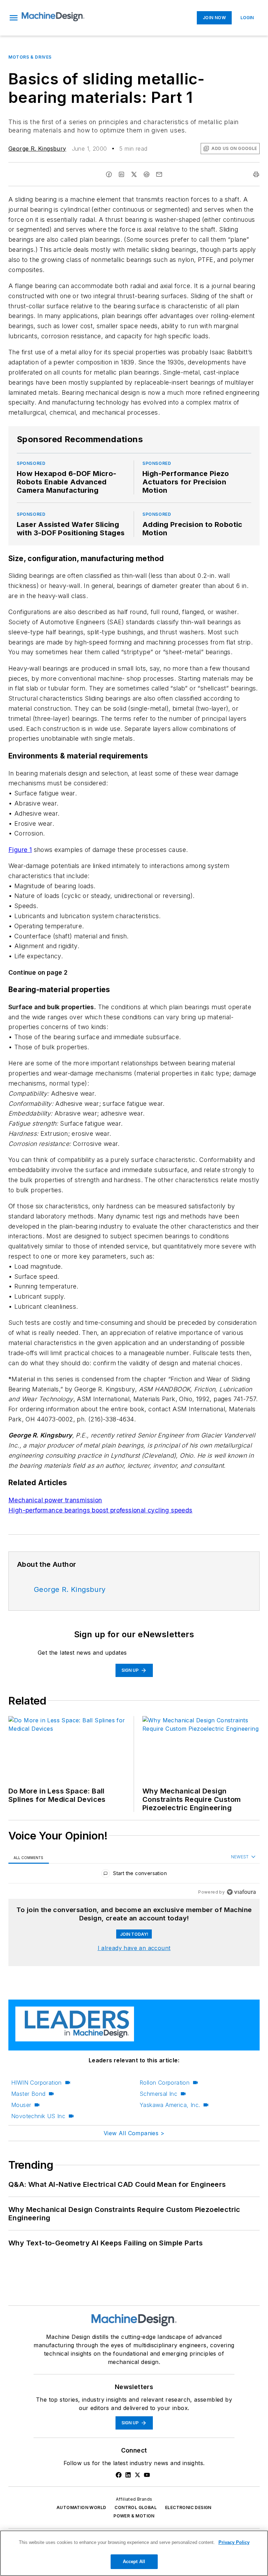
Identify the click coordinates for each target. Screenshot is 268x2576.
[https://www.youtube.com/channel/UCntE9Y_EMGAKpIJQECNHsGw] (147, 2475)
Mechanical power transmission (55, 1500)
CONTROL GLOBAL (136, 2507)
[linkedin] (121, 174)
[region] (134, 1875)
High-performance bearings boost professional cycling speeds (100, 1510)
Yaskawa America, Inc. (170, 2105)
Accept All (134, 2562)
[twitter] (134, 174)
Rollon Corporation (165, 2083)
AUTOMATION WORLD (81, 2507)
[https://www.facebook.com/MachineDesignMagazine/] (119, 2475)
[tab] (29, 1857)
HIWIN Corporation (36, 2083)
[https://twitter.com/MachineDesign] (137, 2475)
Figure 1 (20, 850)
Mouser (21, 2105)
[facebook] (109, 174)
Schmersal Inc (158, 2094)
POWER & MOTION (134, 2516)
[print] (256, 174)
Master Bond (28, 2094)
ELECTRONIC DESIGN (188, 2507)
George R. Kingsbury (37, 149)
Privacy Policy (234, 2542)
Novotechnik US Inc (38, 2116)
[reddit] (147, 174)
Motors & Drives (30, 57)
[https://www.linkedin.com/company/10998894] (128, 2475)
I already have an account (134, 1948)
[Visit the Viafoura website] (241, 1892)
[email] (159, 174)
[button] (14, 18)
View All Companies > (134, 2133)
